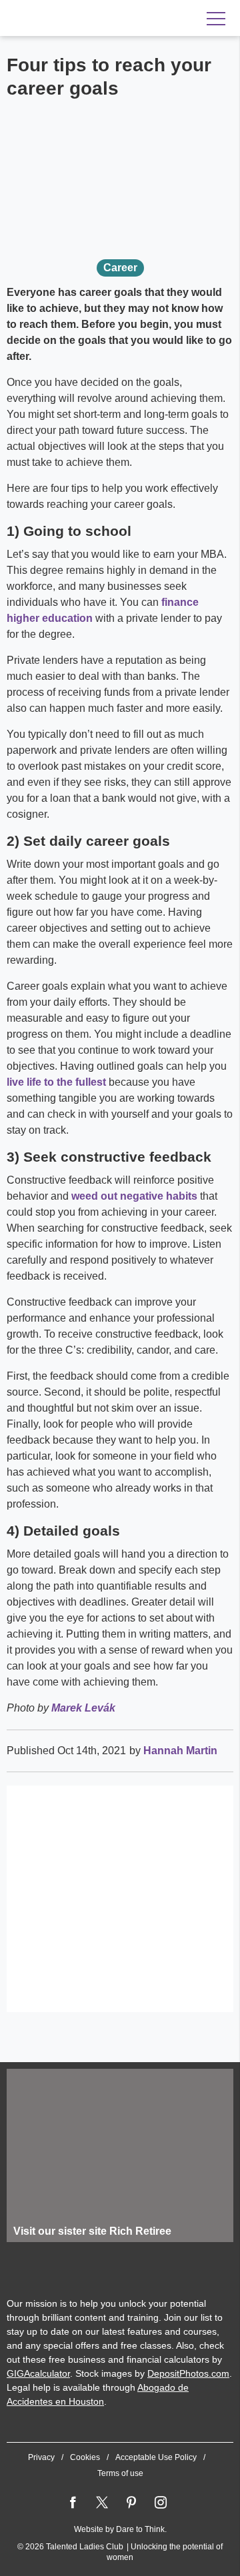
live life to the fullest (56, 1082)
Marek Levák (83, 1708)
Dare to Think (140, 2529)
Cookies (85, 2457)
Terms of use (120, 2473)
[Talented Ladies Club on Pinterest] (131, 2503)
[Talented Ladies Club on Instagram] (161, 2503)
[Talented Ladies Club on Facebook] (73, 2503)
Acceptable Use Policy (156, 2457)
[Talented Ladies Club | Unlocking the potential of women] (93, 19)
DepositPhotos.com (188, 2373)
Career (120, 268)
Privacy (41, 2457)
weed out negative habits (134, 1196)
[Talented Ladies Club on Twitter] (102, 2503)
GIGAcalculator (38, 2373)
